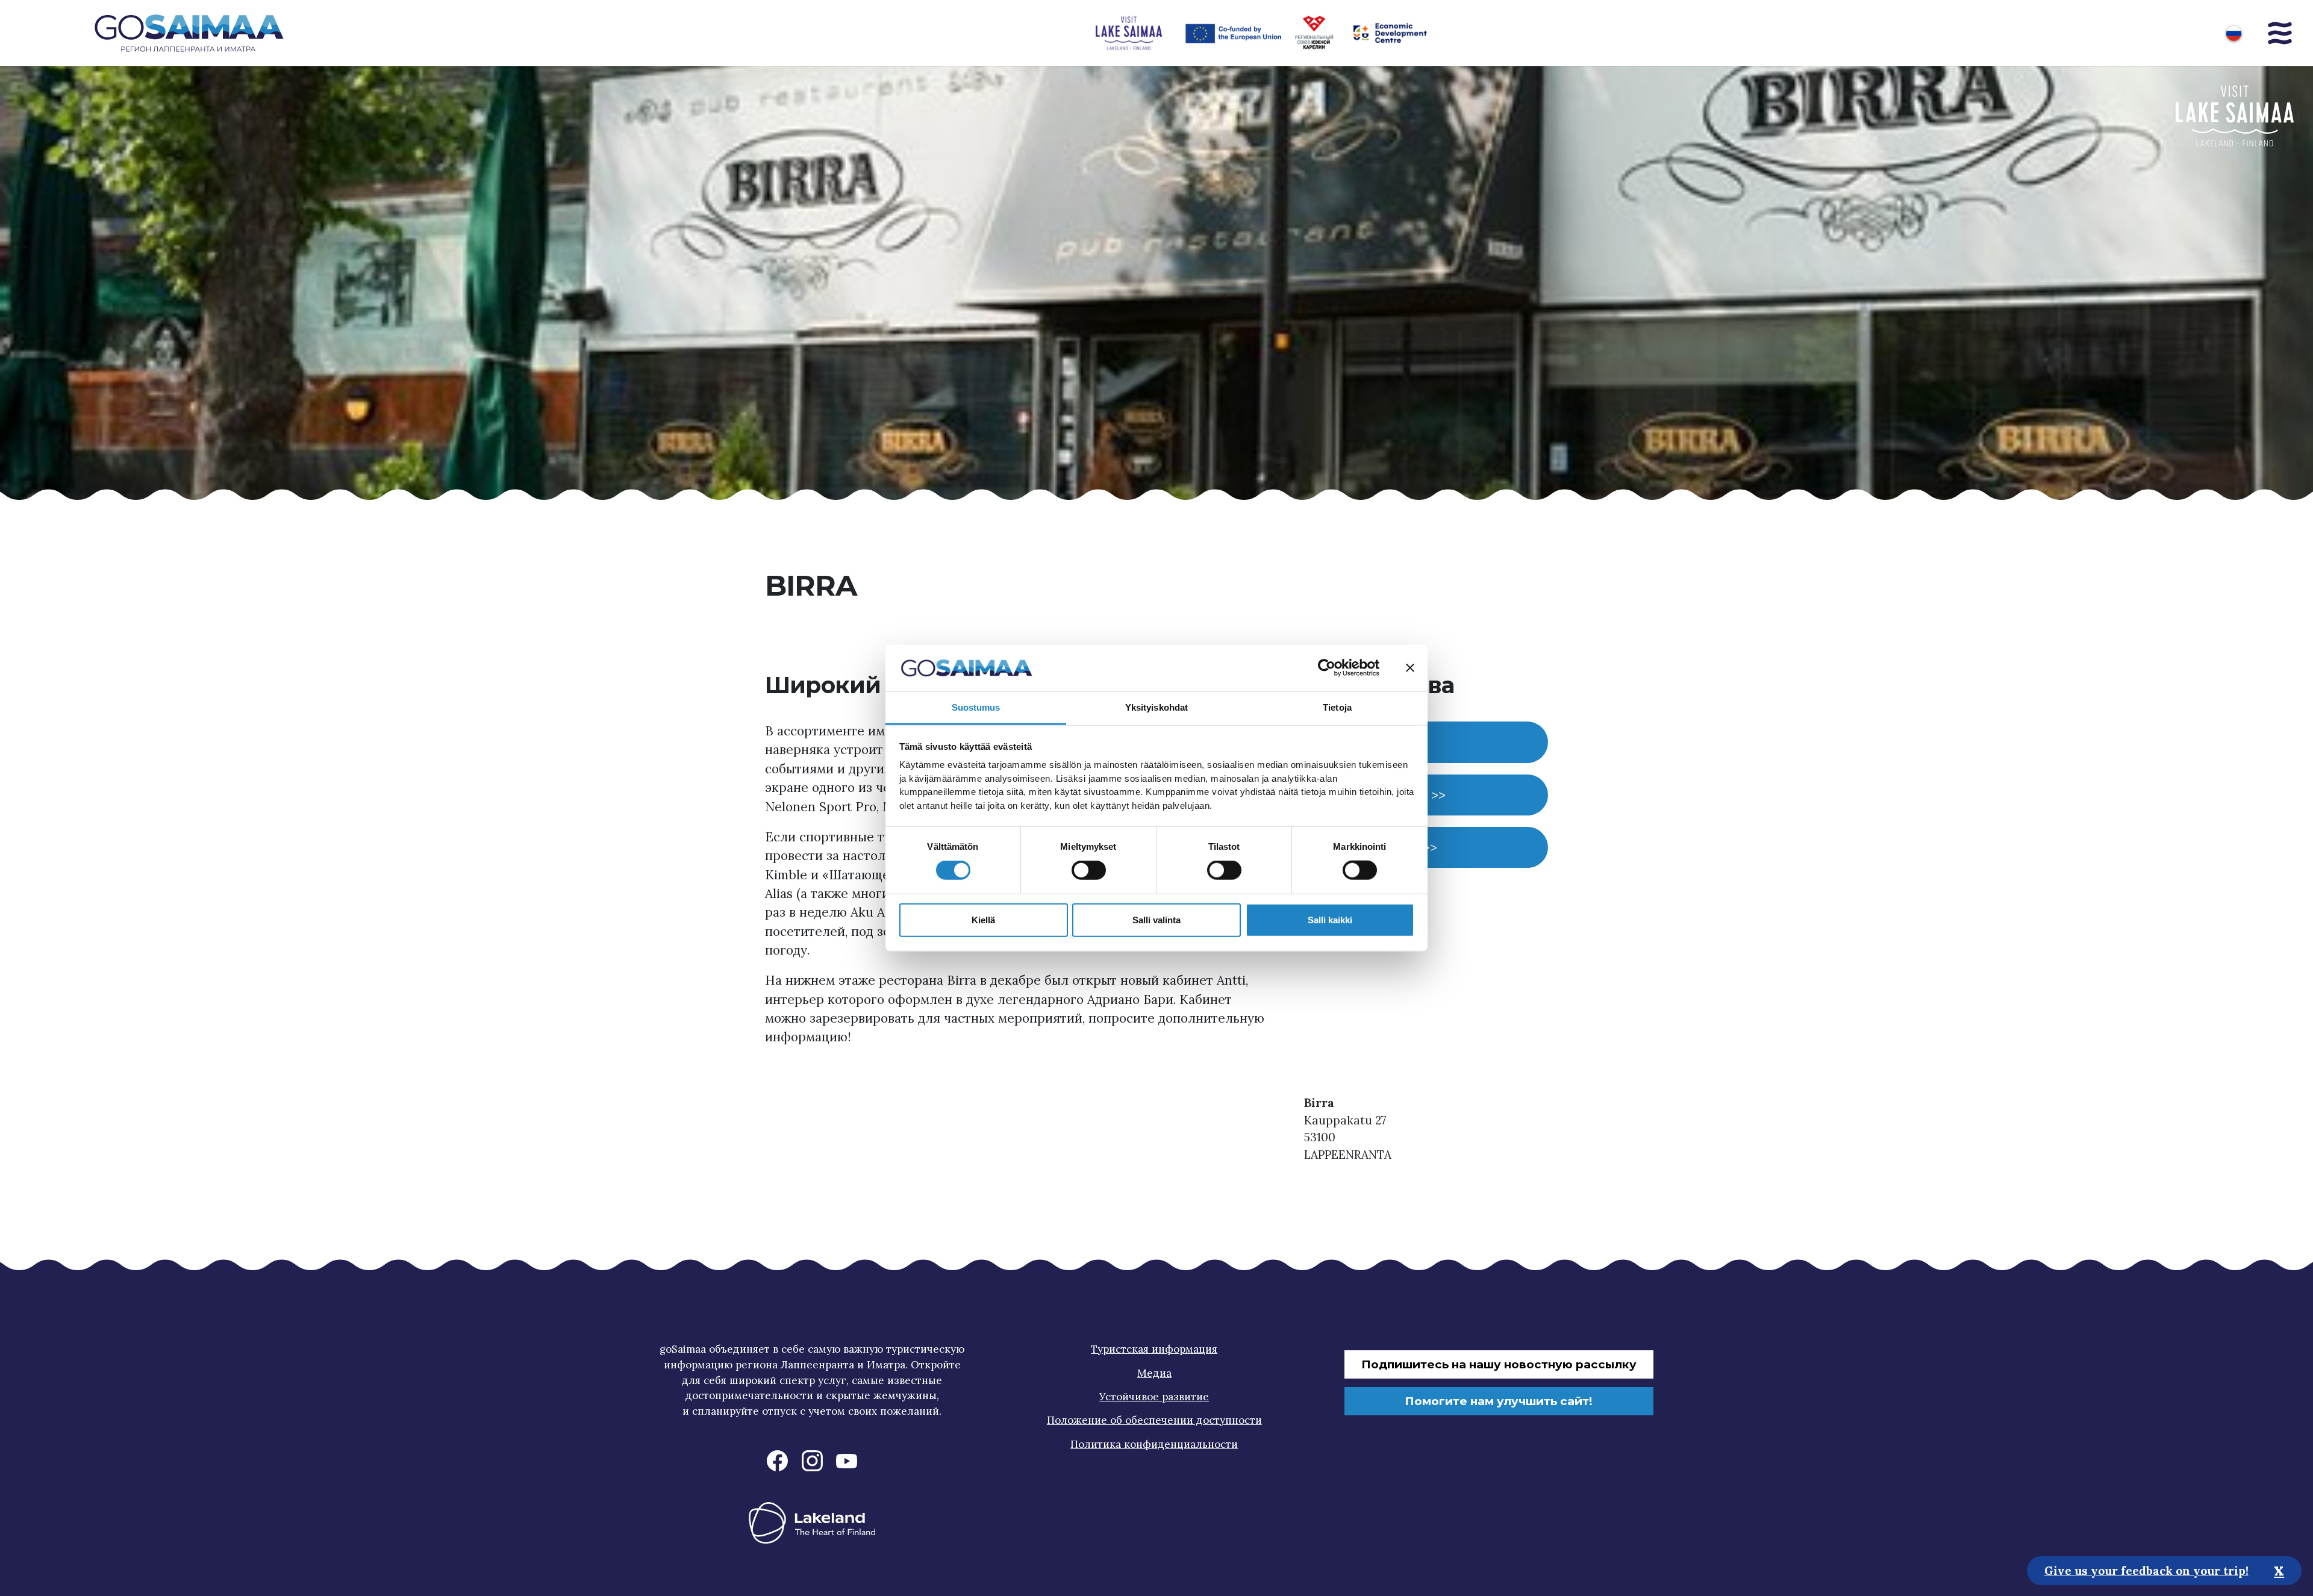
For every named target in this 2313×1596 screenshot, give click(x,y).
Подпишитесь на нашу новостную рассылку (1499, 1364)
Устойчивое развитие (1154, 1397)
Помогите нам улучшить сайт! (1499, 1401)
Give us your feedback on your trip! (2146, 1570)
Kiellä (983, 919)
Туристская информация (1154, 1349)
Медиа (1154, 1373)
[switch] (1089, 870)
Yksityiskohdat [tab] (1156, 707)
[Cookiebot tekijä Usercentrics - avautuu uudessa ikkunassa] (1327, 668)
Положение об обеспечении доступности (1154, 1420)
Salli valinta (1156, 919)
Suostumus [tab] (976, 707)
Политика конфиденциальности (1154, 1444)
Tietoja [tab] (1337, 707)
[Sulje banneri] (1410, 668)
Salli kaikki (1330, 919)
